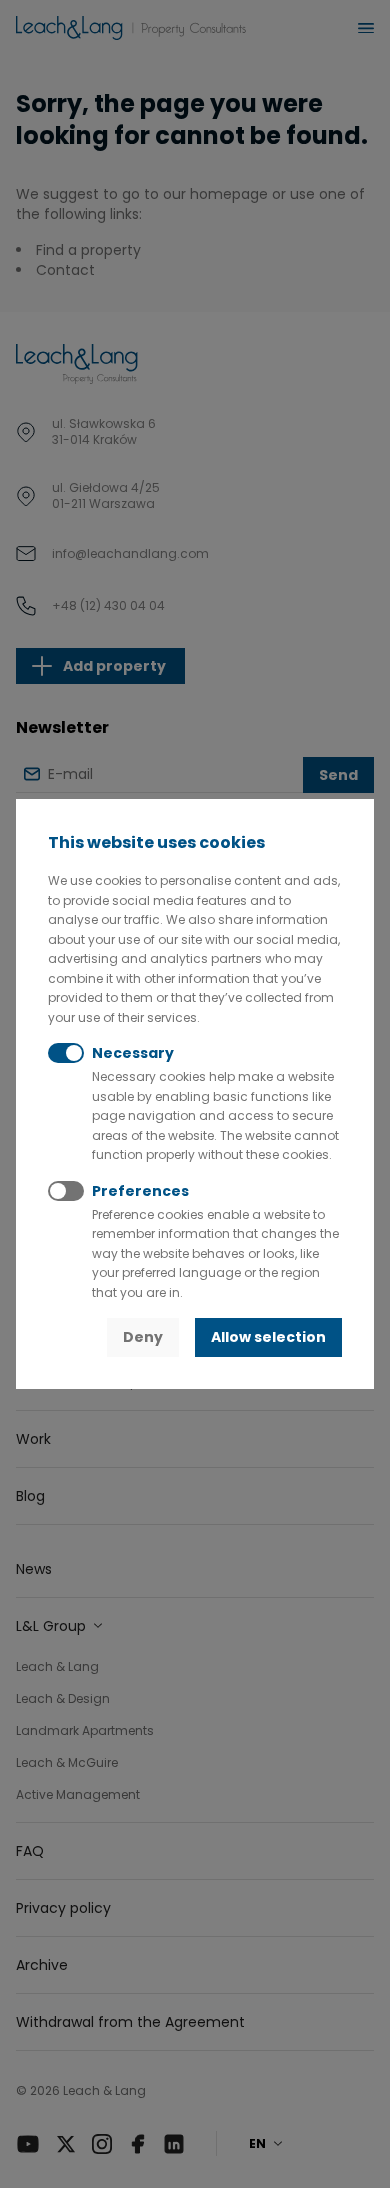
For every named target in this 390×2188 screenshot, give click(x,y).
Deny (143, 1337)
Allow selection (268, 1337)
